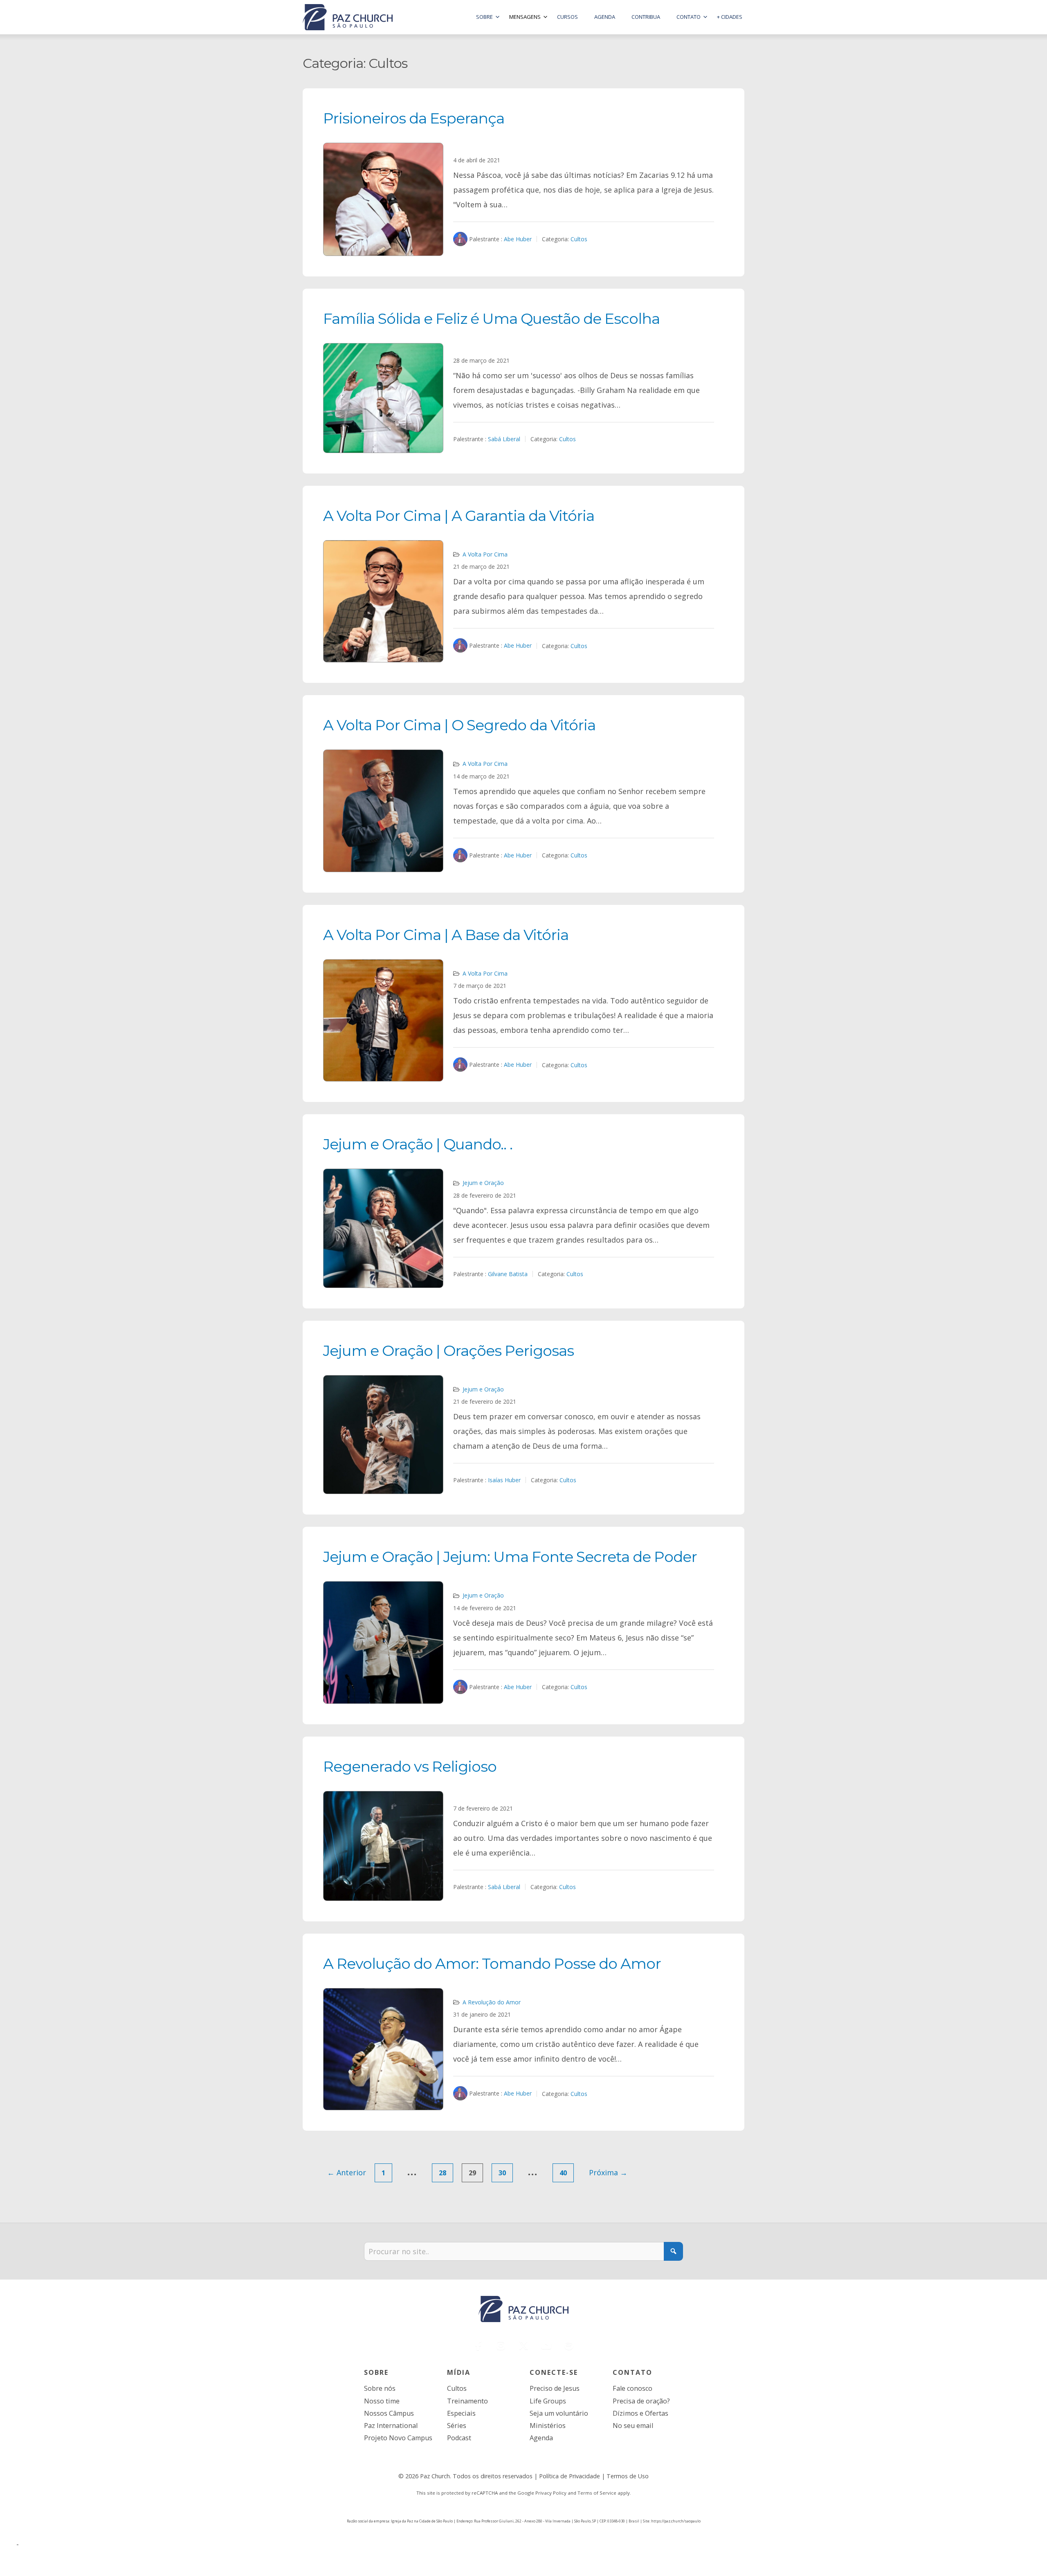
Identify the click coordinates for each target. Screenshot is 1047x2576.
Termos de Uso (628, 2476)
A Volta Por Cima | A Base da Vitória (446, 935)
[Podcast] (569, 2345)
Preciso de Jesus (555, 2388)
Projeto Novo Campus (398, 2438)
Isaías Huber (504, 1480)
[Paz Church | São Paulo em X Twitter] (523, 2345)
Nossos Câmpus (389, 2413)
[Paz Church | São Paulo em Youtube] (546, 2345)
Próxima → (608, 2172)
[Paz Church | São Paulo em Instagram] (501, 2345)
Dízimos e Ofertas (640, 2413)
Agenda (541, 2438)
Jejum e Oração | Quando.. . (418, 1144)
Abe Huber (518, 239)
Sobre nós (380, 2388)
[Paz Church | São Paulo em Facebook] (479, 2345)
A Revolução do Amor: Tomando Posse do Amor (492, 1963)
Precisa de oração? (641, 2401)
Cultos (579, 239)
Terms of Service (597, 2493)
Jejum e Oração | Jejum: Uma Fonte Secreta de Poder (510, 1557)
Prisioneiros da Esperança (414, 118)
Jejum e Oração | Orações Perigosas (448, 1351)
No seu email (633, 2426)
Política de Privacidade (570, 2476)
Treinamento (467, 2401)
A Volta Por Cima (485, 554)
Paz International (391, 2426)
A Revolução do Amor (492, 2002)
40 (563, 2173)
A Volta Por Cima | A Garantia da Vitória (459, 516)
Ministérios (548, 2426)
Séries (457, 2426)
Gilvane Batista (508, 1274)
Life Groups (548, 2401)
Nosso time (382, 2401)
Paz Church (435, 2476)
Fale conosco (632, 2388)
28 (443, 2173)
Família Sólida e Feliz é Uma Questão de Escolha (491, 319)
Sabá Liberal (504, 439)
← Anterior (347, 2172)
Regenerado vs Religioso (410, 1766)
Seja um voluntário (559, 2413)
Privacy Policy (551, 2493)
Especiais (461, 2413)
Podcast (459, 2438)
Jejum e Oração (483, 1183)
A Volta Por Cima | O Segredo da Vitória (459, 725)
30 (502, 2173)
